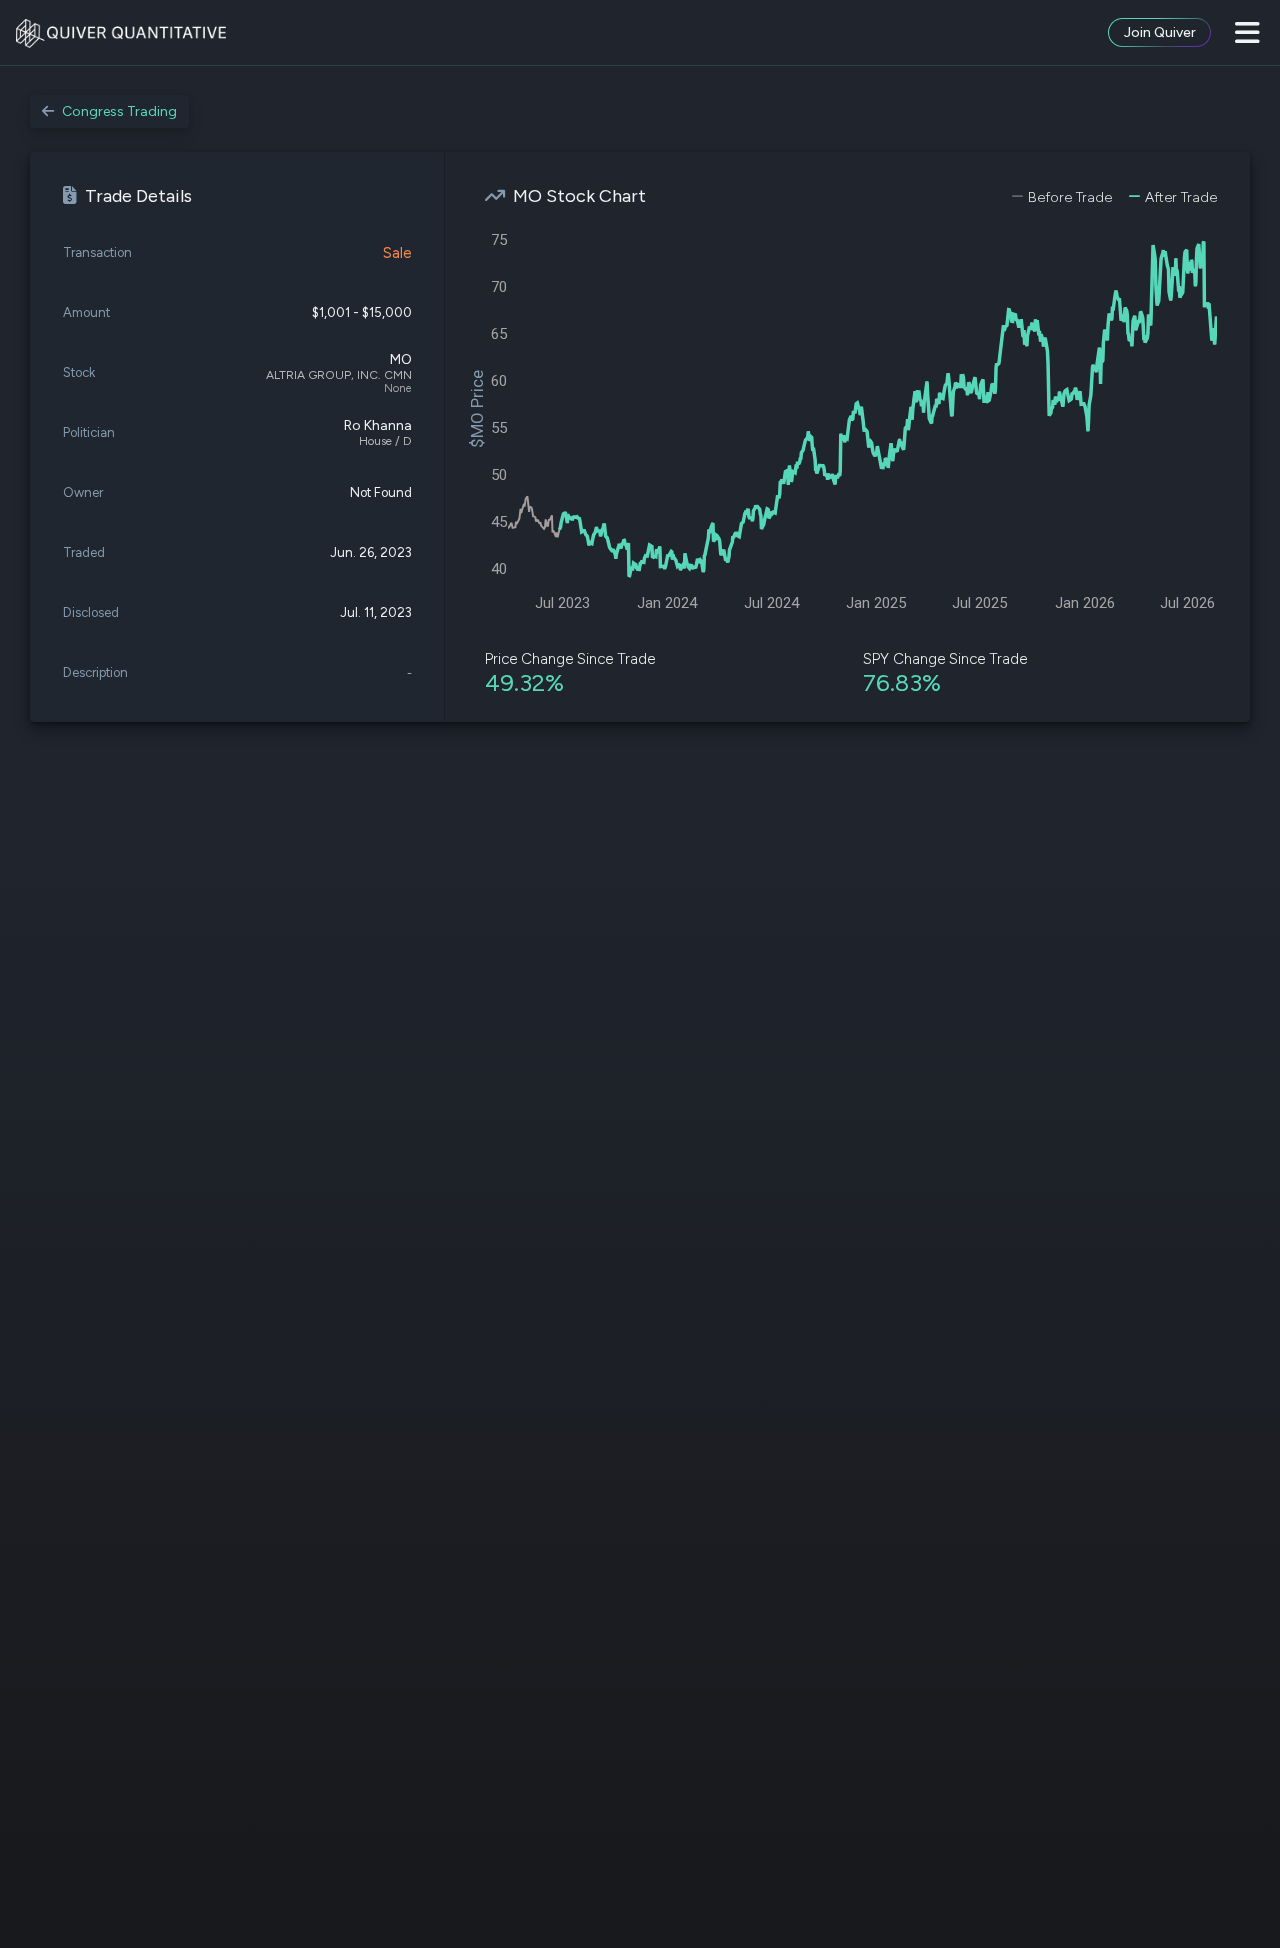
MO (401, 359)
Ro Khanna (378, 425)
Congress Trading (119, 111)
